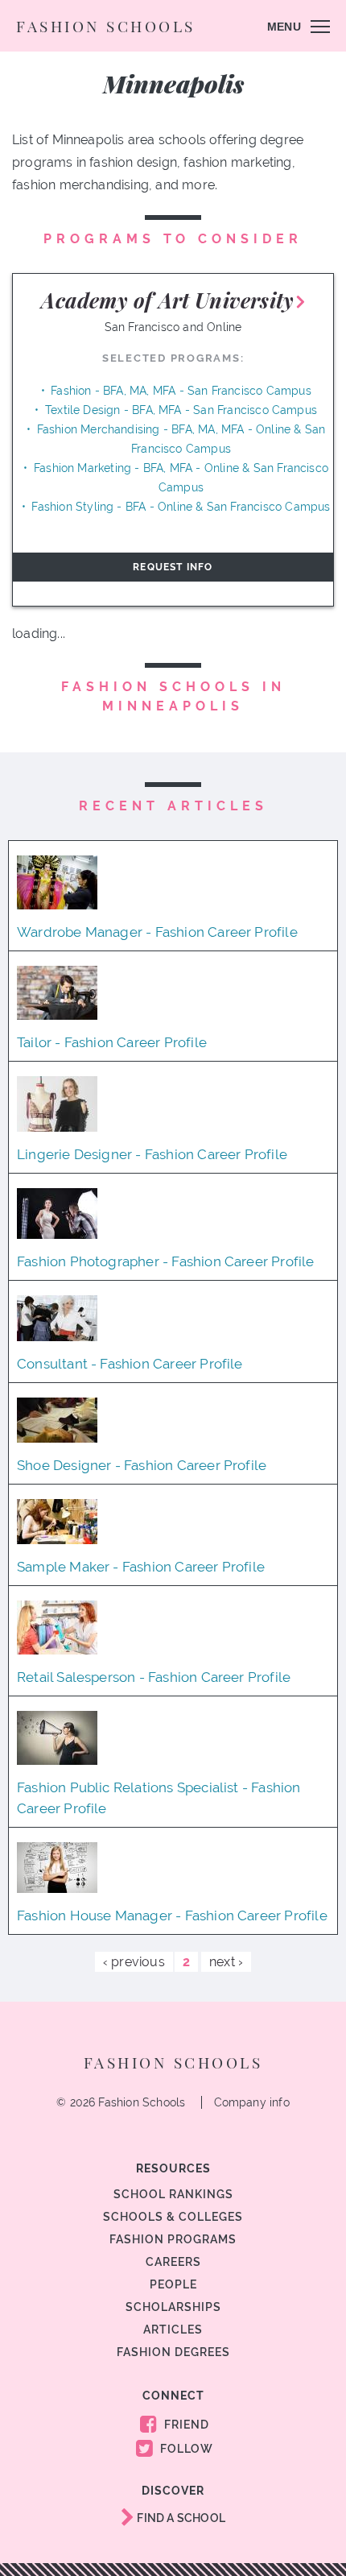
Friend (185, 2425)
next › (226, 1962)
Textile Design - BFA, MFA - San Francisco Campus (181, 410)
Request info (173, 567)
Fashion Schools (106, 26)
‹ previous (134, 1962)
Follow (185, 2449)
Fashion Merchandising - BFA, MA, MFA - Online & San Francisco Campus (181, 439)
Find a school (180, 2518)
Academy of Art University (167, 300)
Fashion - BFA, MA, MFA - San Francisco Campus (181, 391)
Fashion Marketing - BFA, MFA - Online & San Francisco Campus (181, 478)
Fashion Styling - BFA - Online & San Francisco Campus (181, 507)
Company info (252, 2102)
